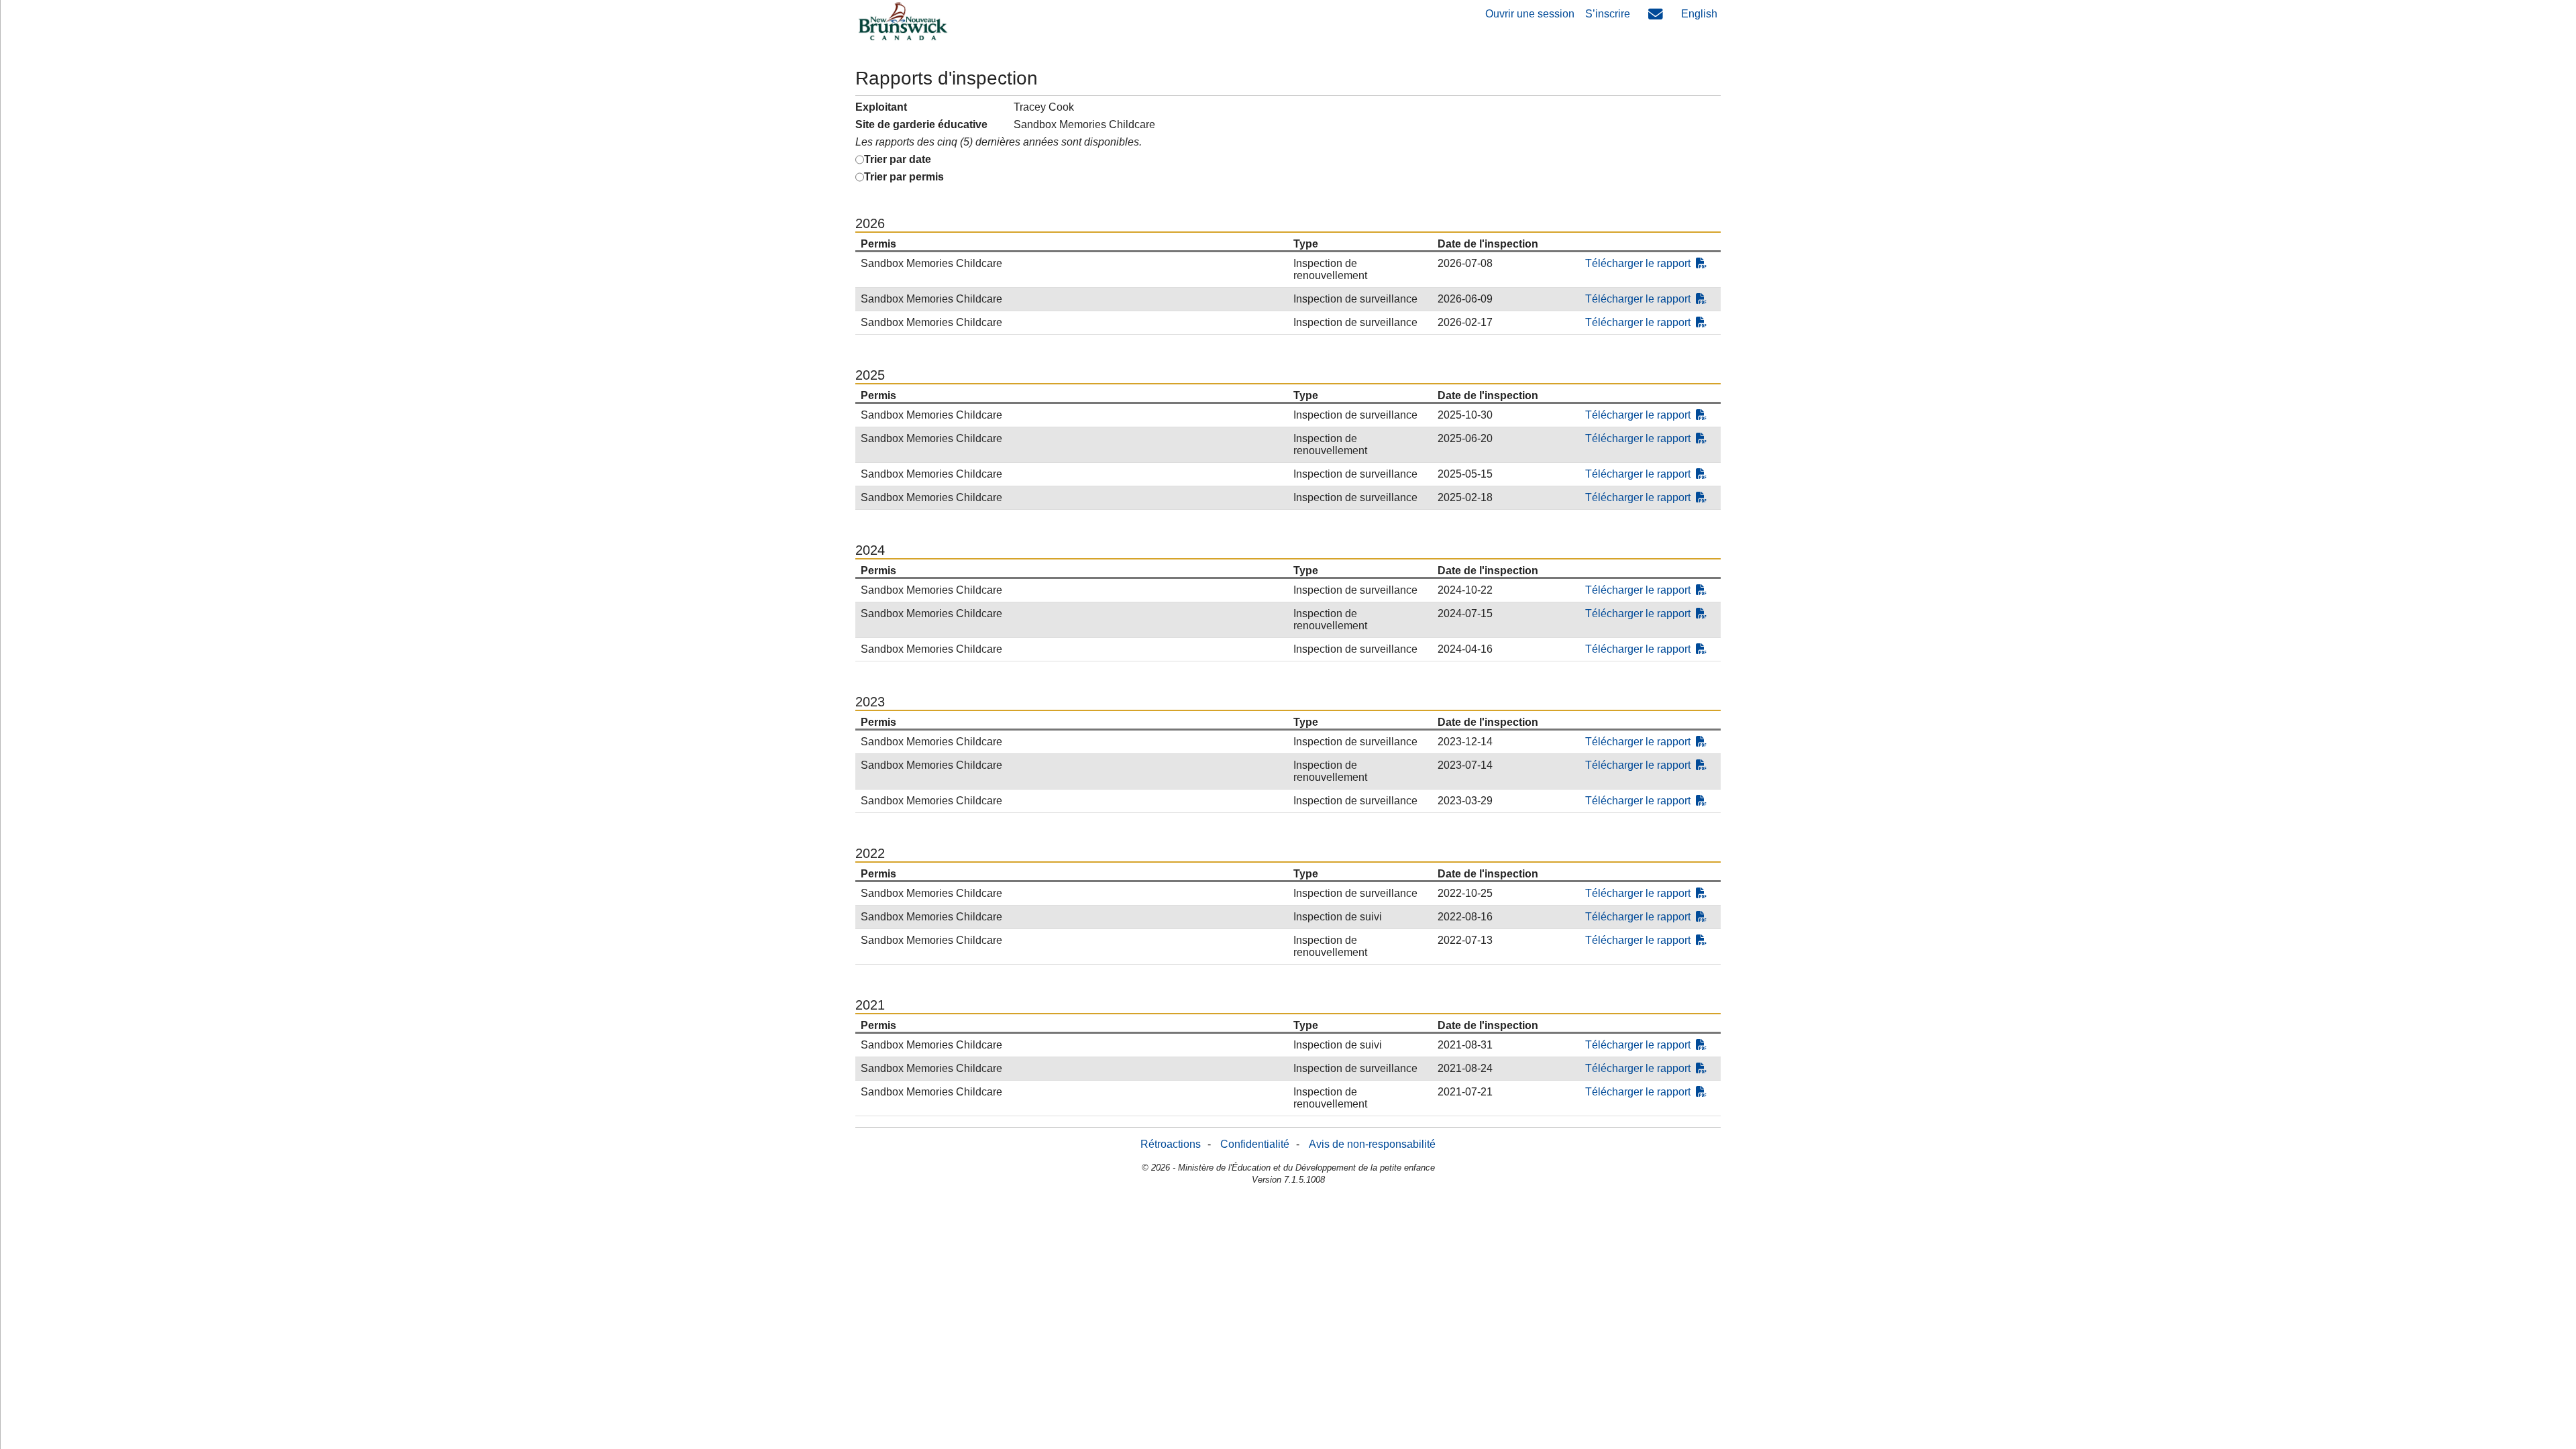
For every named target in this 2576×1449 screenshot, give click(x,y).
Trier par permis (904, 177)
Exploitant (881, 107)
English (1699, 14)
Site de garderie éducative (921, 124)
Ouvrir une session (1530, 14)
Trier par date (898, 159)
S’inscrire (1608, 14)
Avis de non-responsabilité (1372, 1144)
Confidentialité (1255, 1144)
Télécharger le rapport (1638, 263)
